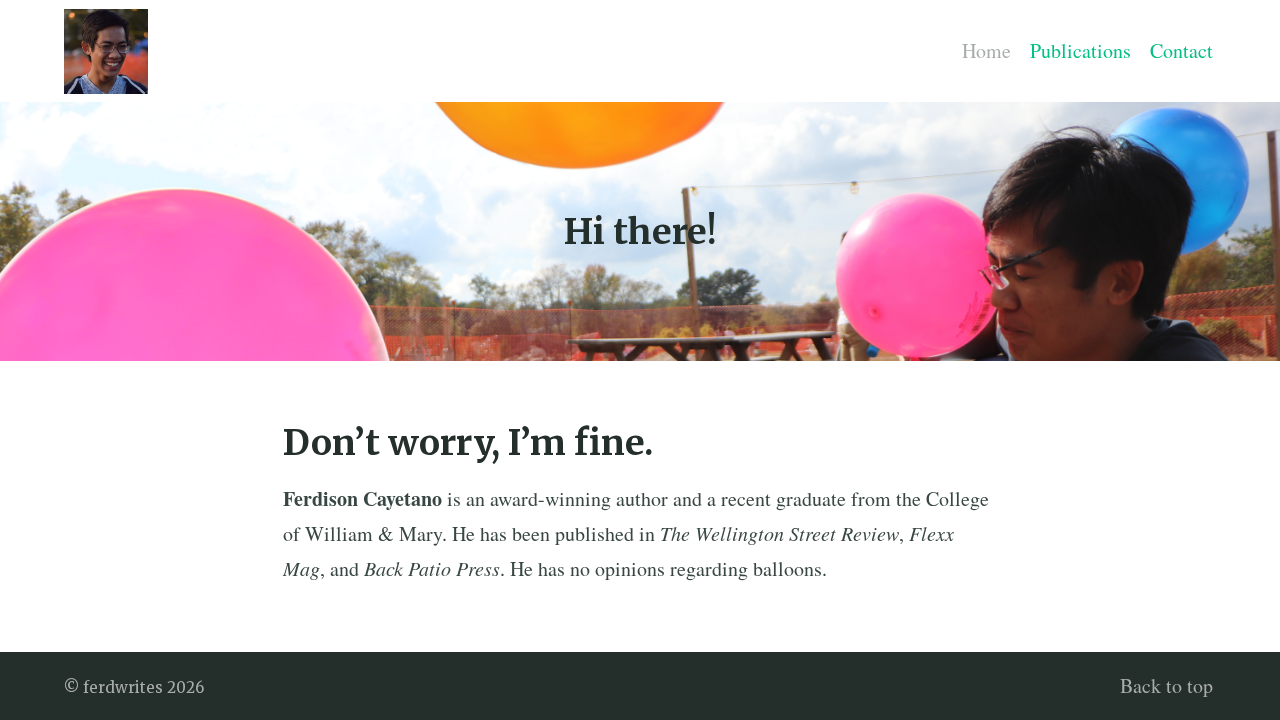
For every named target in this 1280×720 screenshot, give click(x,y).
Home (986, 50)
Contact (1181, 50)
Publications (1080, 50)
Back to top (1166, 685)
